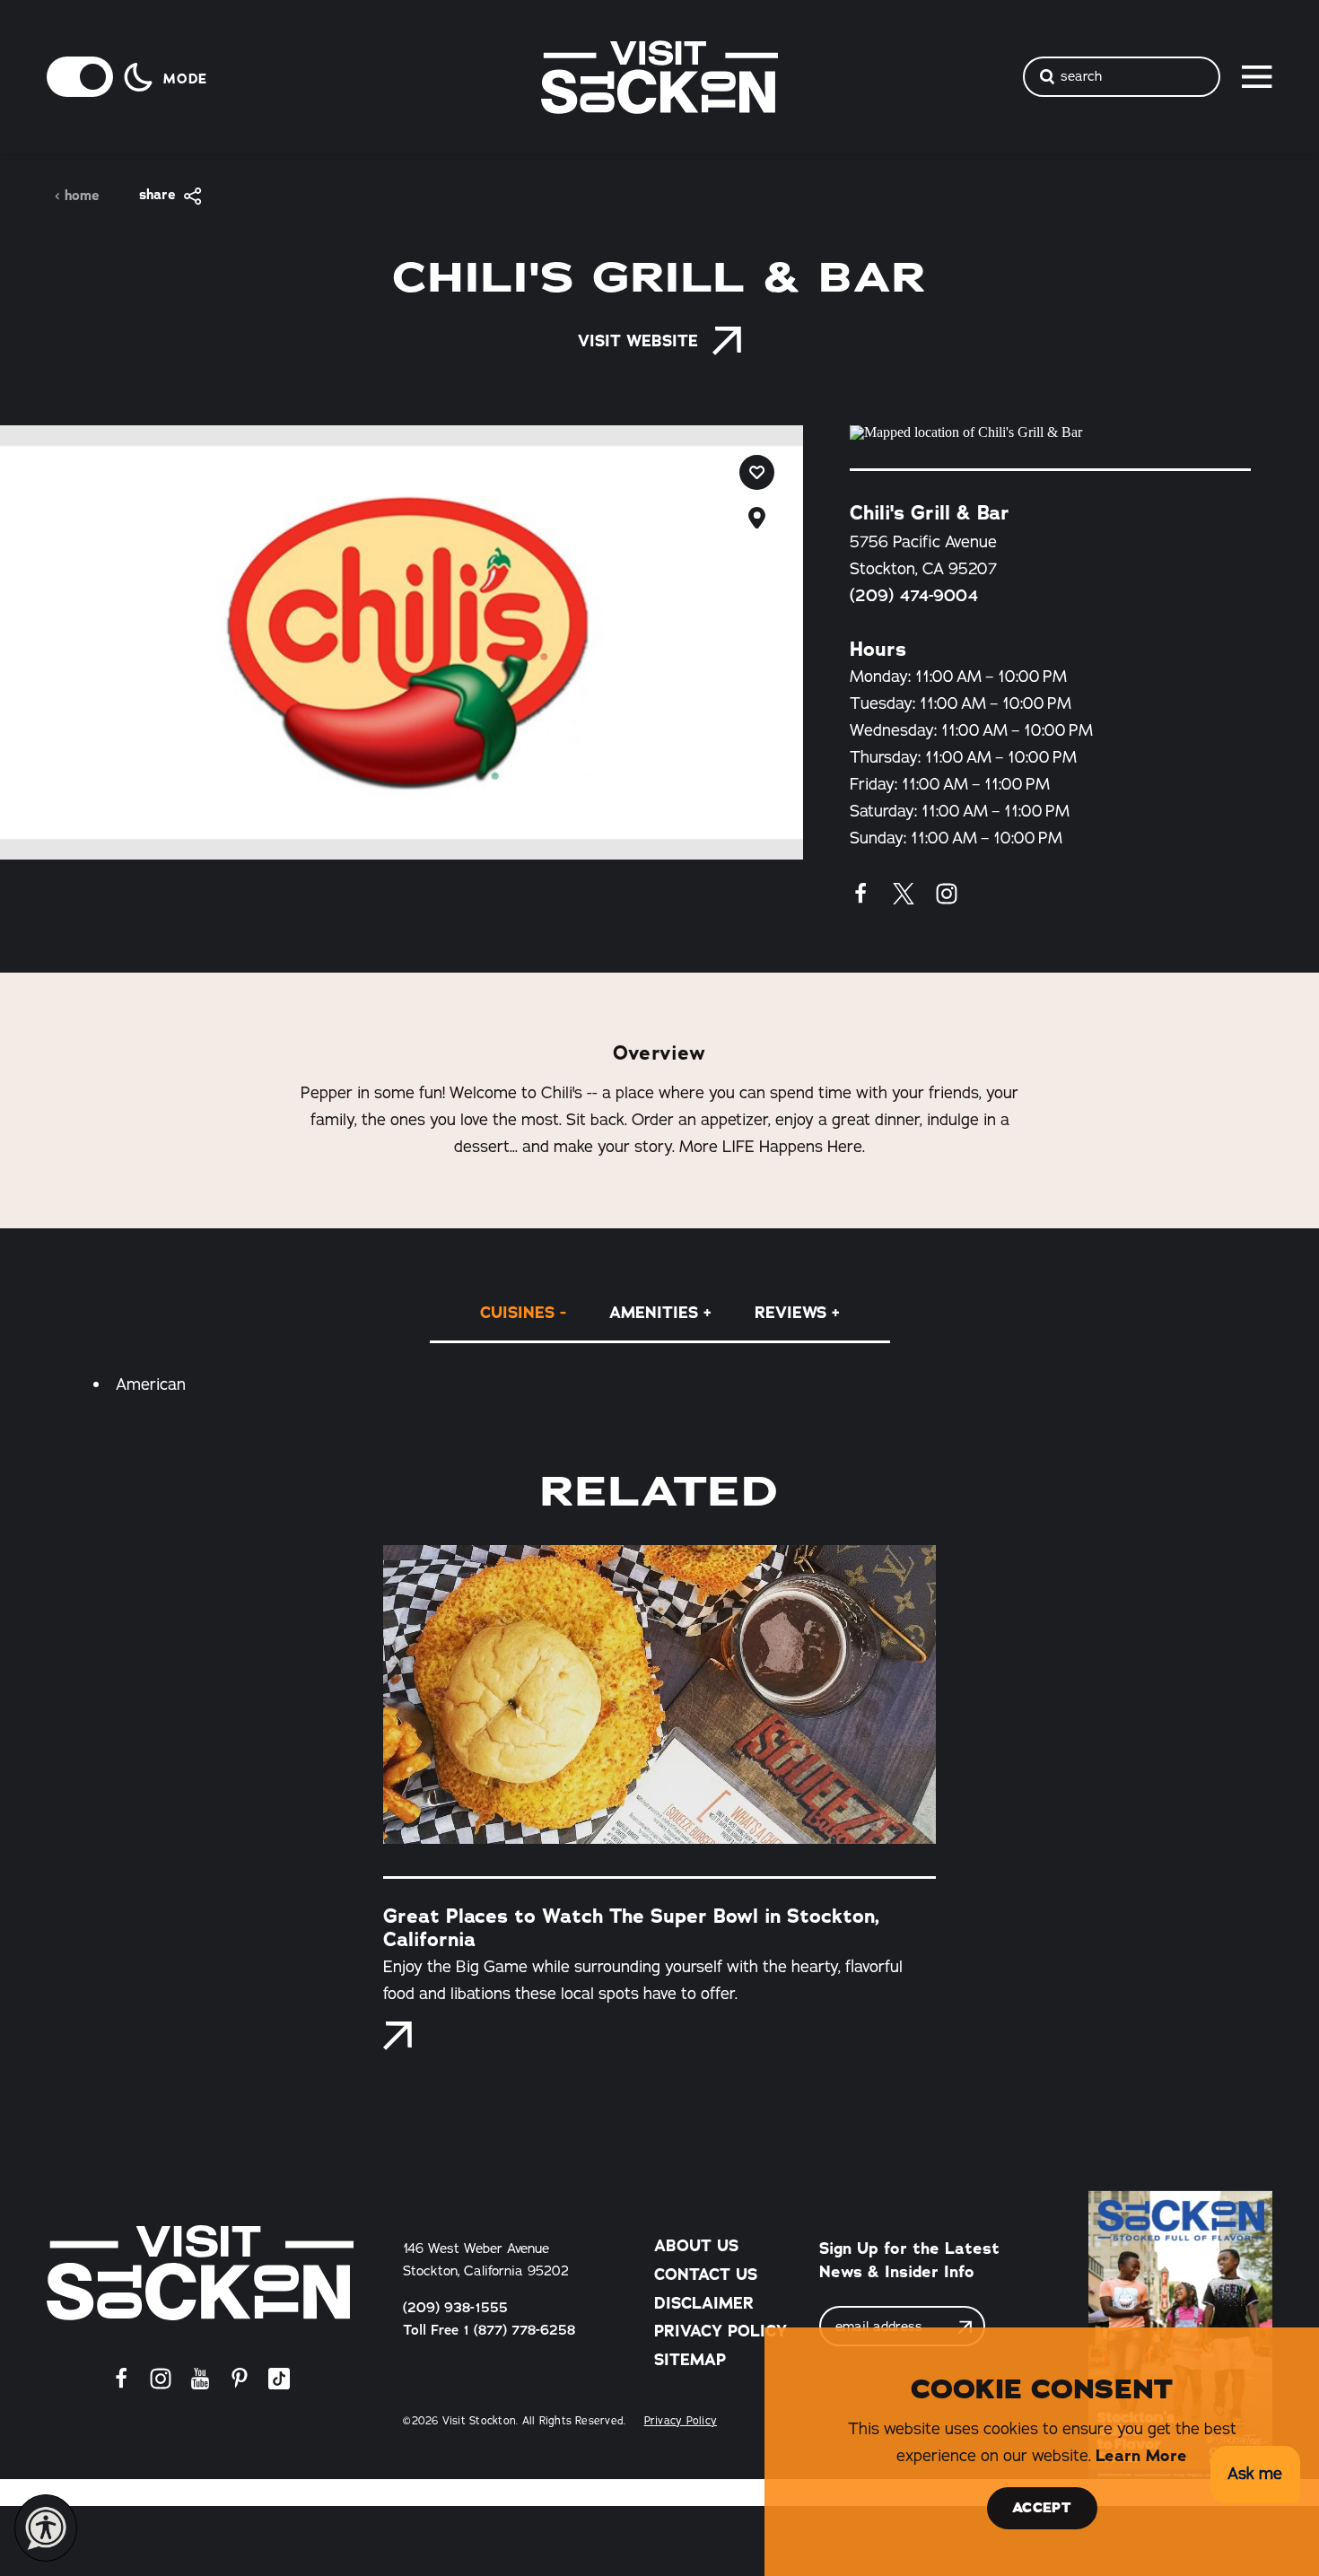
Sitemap (690, 2360)
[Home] (200, 2273)
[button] (1255, 2475)
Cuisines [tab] (517, 1313)
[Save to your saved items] (757, 472)
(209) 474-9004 (914, 596)
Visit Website (638, 341)
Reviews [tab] (791, 1313)
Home (82, 196)
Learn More (1141, 2456)
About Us (696, 2246)
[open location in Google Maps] (1050, 432)
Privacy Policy (721, 2331)
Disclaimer (704, 2303)
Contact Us (706, 2275)
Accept (1042, 2508)
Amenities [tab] (654, 1313)
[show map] (757, 518)
